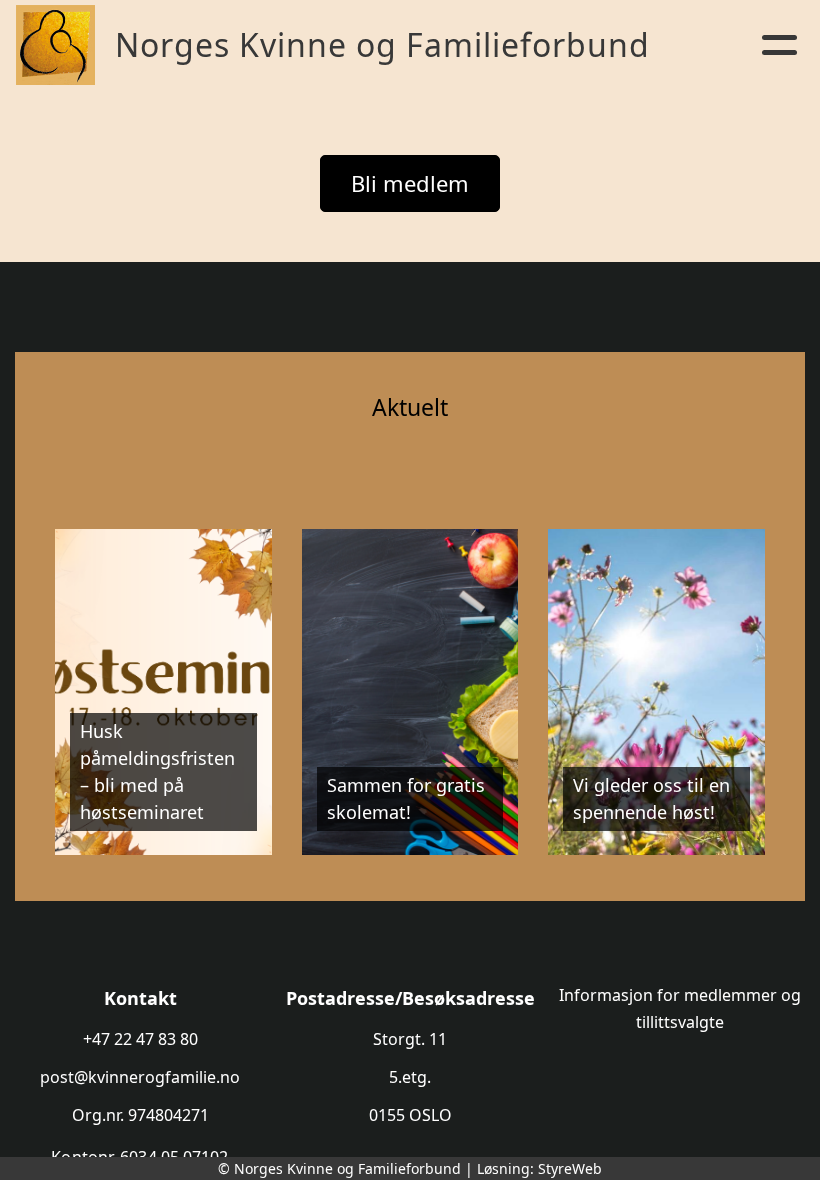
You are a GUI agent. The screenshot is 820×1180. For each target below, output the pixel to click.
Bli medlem (410, 183)
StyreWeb (570, 1168)
